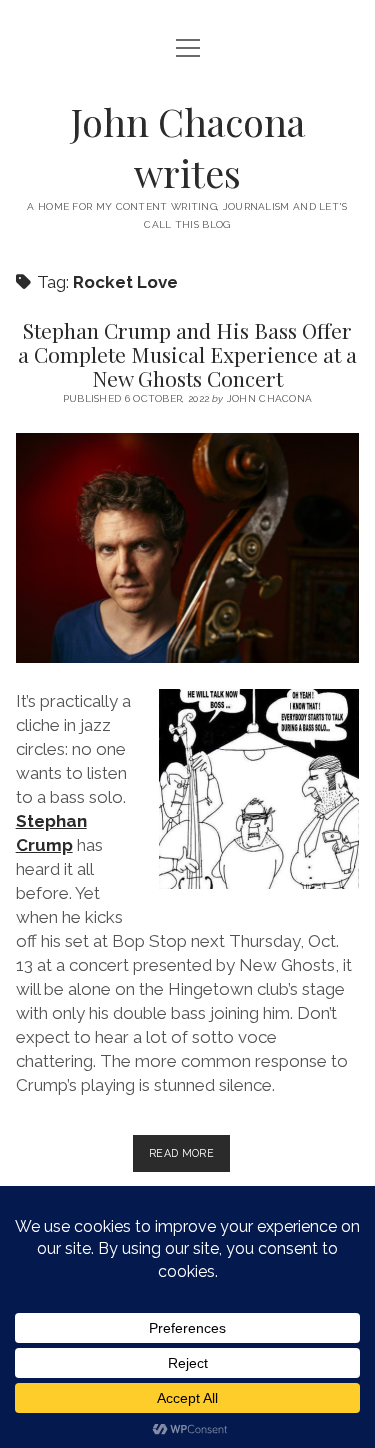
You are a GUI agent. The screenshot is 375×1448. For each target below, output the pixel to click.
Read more (189, 1159)
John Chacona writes (188, 147)
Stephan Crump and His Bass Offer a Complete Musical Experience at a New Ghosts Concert (187, 354)
